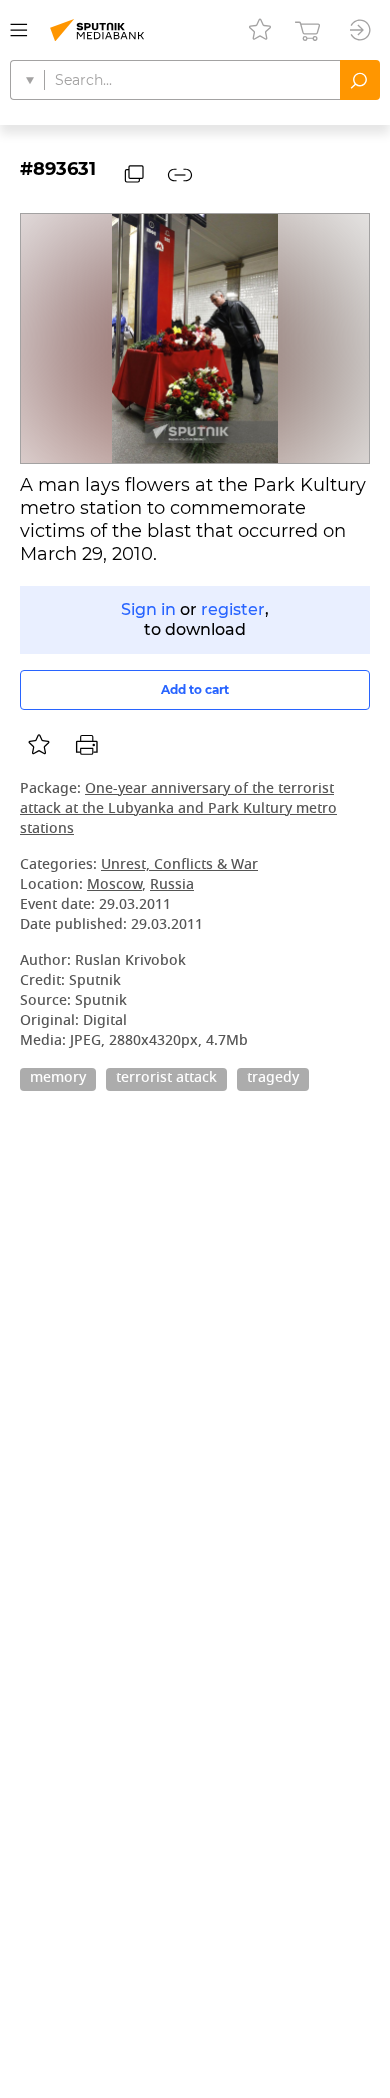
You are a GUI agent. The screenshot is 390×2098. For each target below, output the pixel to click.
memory (58, 1079)
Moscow (114, 885)
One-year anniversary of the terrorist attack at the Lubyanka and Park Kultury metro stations (178, 809)
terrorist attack (166, 1079)
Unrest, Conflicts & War (179, 865)
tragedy (273, 1079)
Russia (172, 885)
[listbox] (39, 745)
